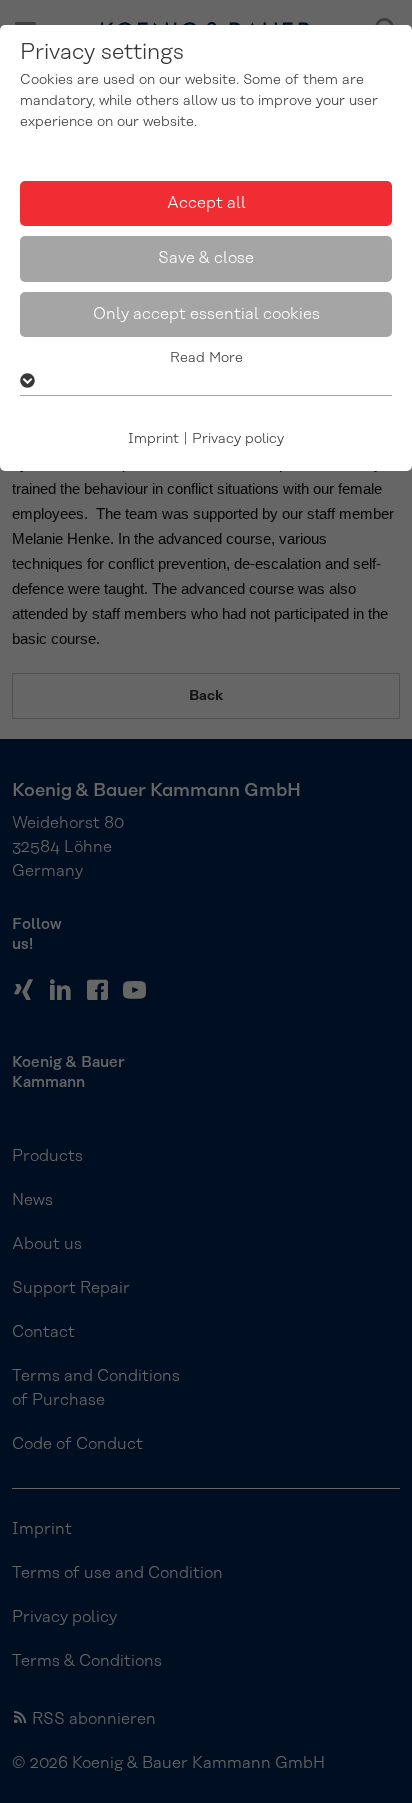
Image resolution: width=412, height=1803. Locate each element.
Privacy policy (238, 439)
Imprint (153, 439)
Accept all (206, 203)
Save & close (206, 258)
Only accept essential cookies (206, 314)
